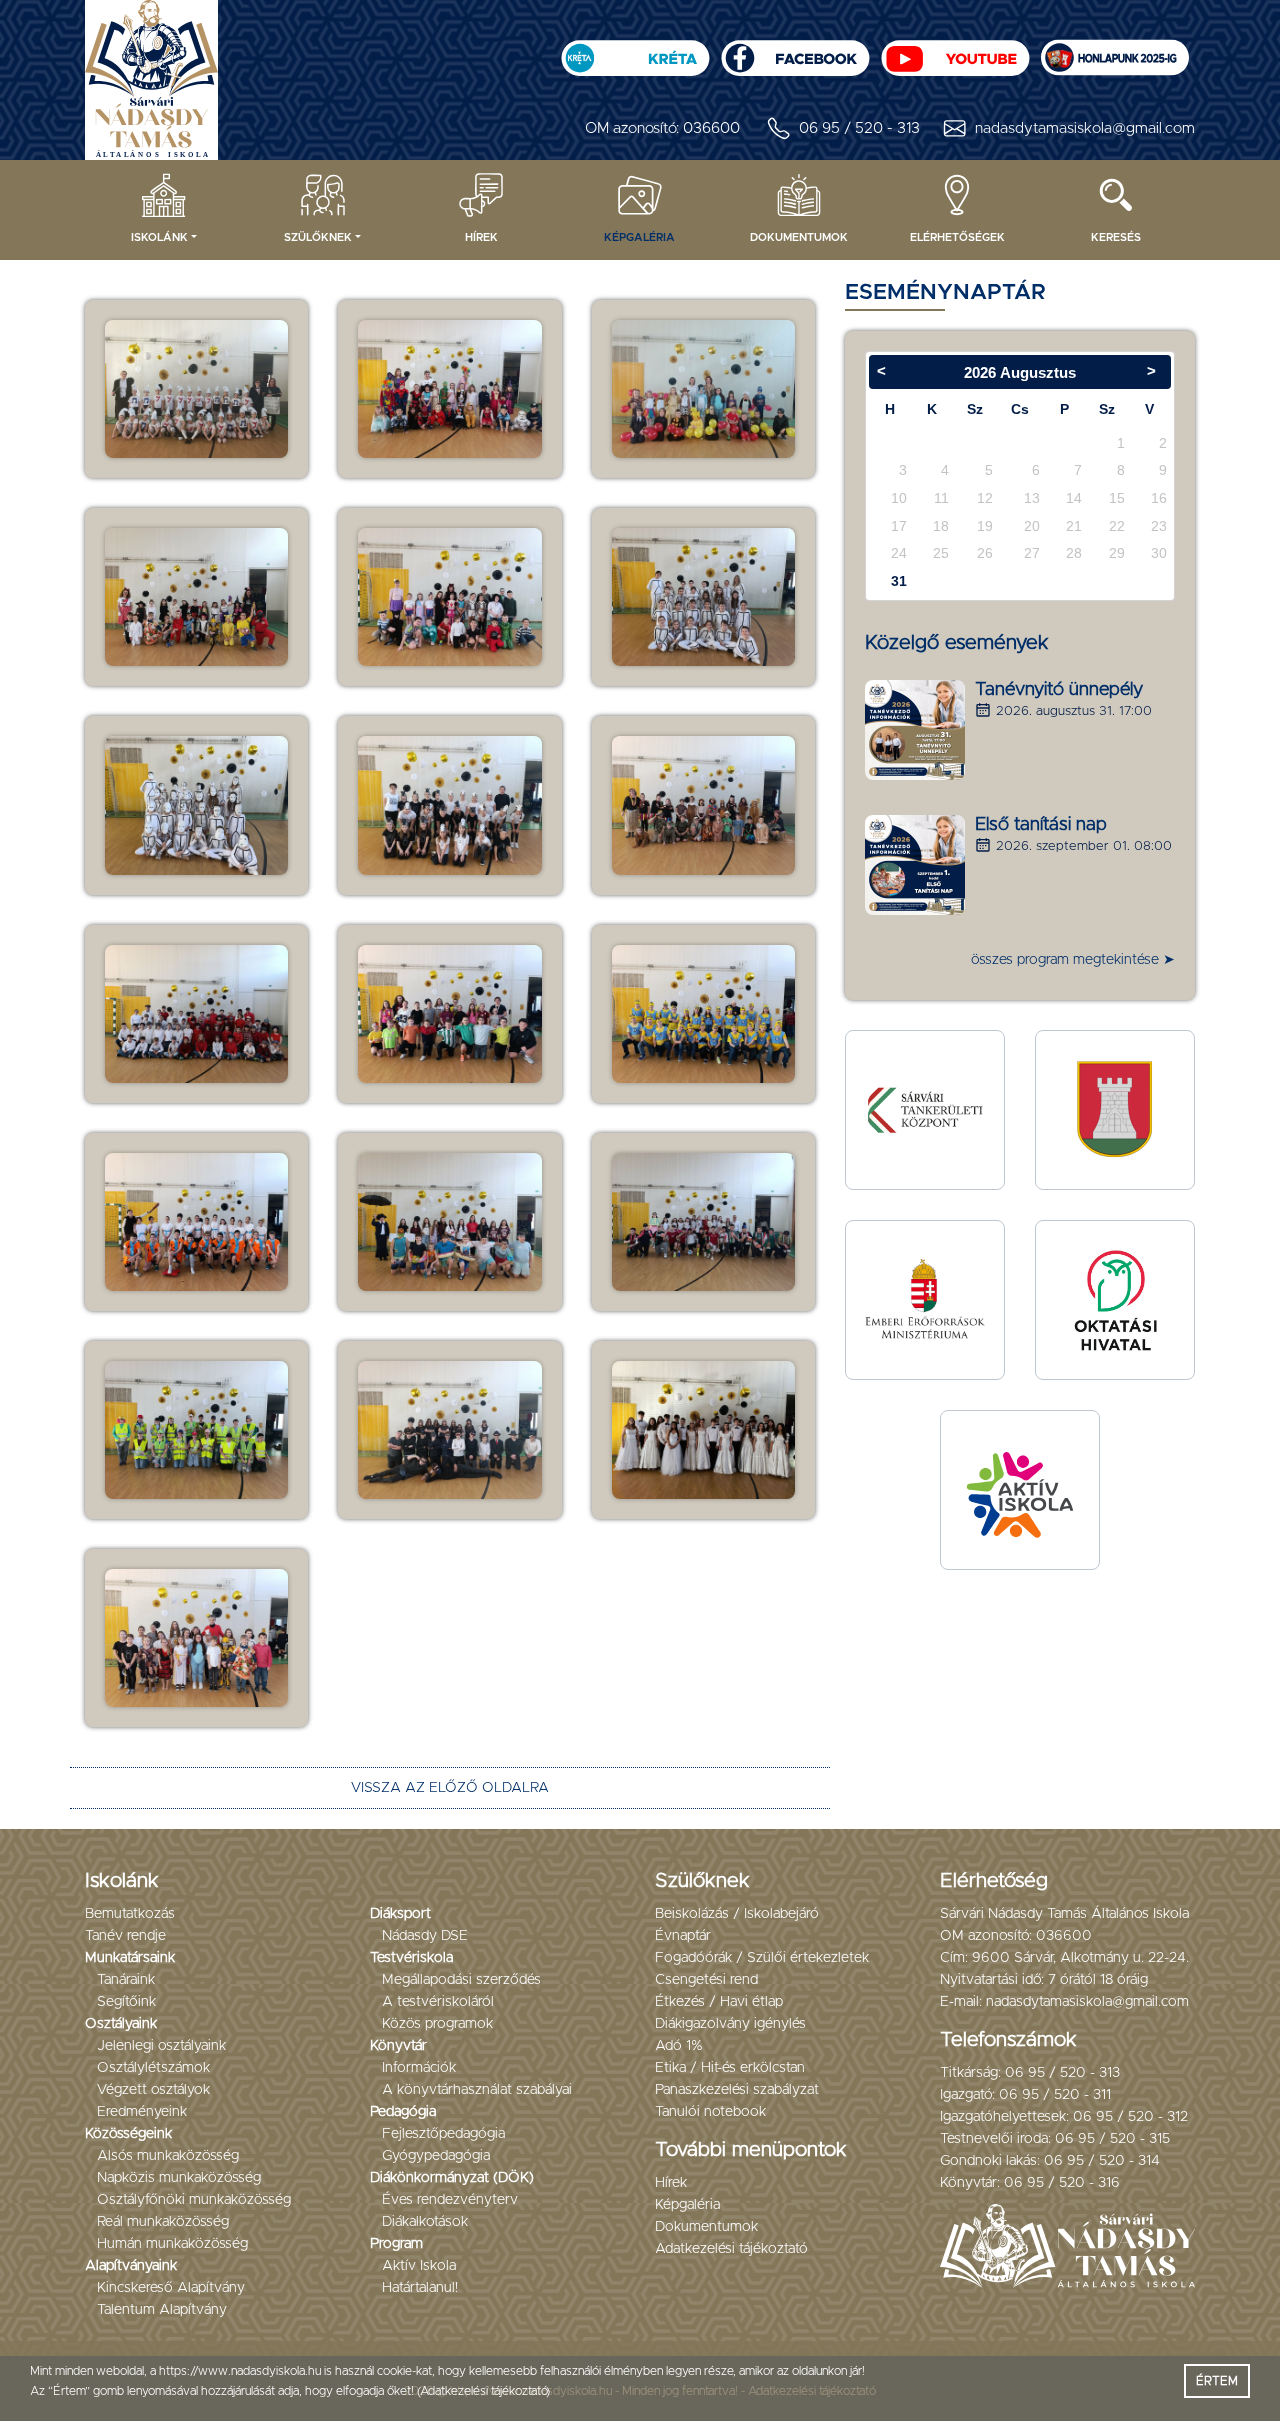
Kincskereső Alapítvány (171, 2288)
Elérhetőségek (957, 237)
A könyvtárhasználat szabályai (477, 2090)
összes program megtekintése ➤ (1073, 960)
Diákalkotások (425, 2222)
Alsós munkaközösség (168, 2156)
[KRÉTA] (635, 51)
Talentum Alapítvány (162, 2310)
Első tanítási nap (1041, 825)
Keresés (1116, 237)
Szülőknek (318, 237)
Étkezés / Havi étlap (719, 2002)
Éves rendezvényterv (450, 2200)
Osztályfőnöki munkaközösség (194, 2200)
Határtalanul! (420, 2288)
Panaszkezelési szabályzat (737, 2090)
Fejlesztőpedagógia (443, 2134)
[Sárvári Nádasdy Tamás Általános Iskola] (1115, 51)
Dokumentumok (799, 237)
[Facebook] (795, 51)
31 (899, 581)
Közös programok (437, 2024)
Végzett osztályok (153, 2090)
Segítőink (126, 2002)
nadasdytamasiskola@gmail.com (1085, 128)
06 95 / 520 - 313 (859, 128)
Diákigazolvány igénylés (730, 2024)
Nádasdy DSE (425, 1936)
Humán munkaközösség (172, 2244)
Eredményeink (142, 2112)
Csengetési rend (706, 1980)
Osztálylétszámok (153, 2068)
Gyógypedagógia (436, 2156)
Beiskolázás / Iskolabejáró (737, 1914)
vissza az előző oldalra (450, 1788)
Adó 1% (679, 2046)
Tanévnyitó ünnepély (1059, 690)
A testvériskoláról (438, 2002)
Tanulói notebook (710, 2112)
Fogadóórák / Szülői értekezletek (762, 1958)
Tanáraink (126, 1980)
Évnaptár (683, 1936)
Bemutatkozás (130, 1914)
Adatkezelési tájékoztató (731, 2249)
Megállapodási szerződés (461, 1980)
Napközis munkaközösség (179, 2178)
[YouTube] (955, 51)
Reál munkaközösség (163, 2222)
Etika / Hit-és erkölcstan (730, 2068)
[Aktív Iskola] (1020, 1490)
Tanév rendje (125, 1936)
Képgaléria (639, 237)
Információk (419, 2068)
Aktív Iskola (419, 2266)
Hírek (481, 237)
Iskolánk (159, 237)
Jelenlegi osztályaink (161, 2046)
